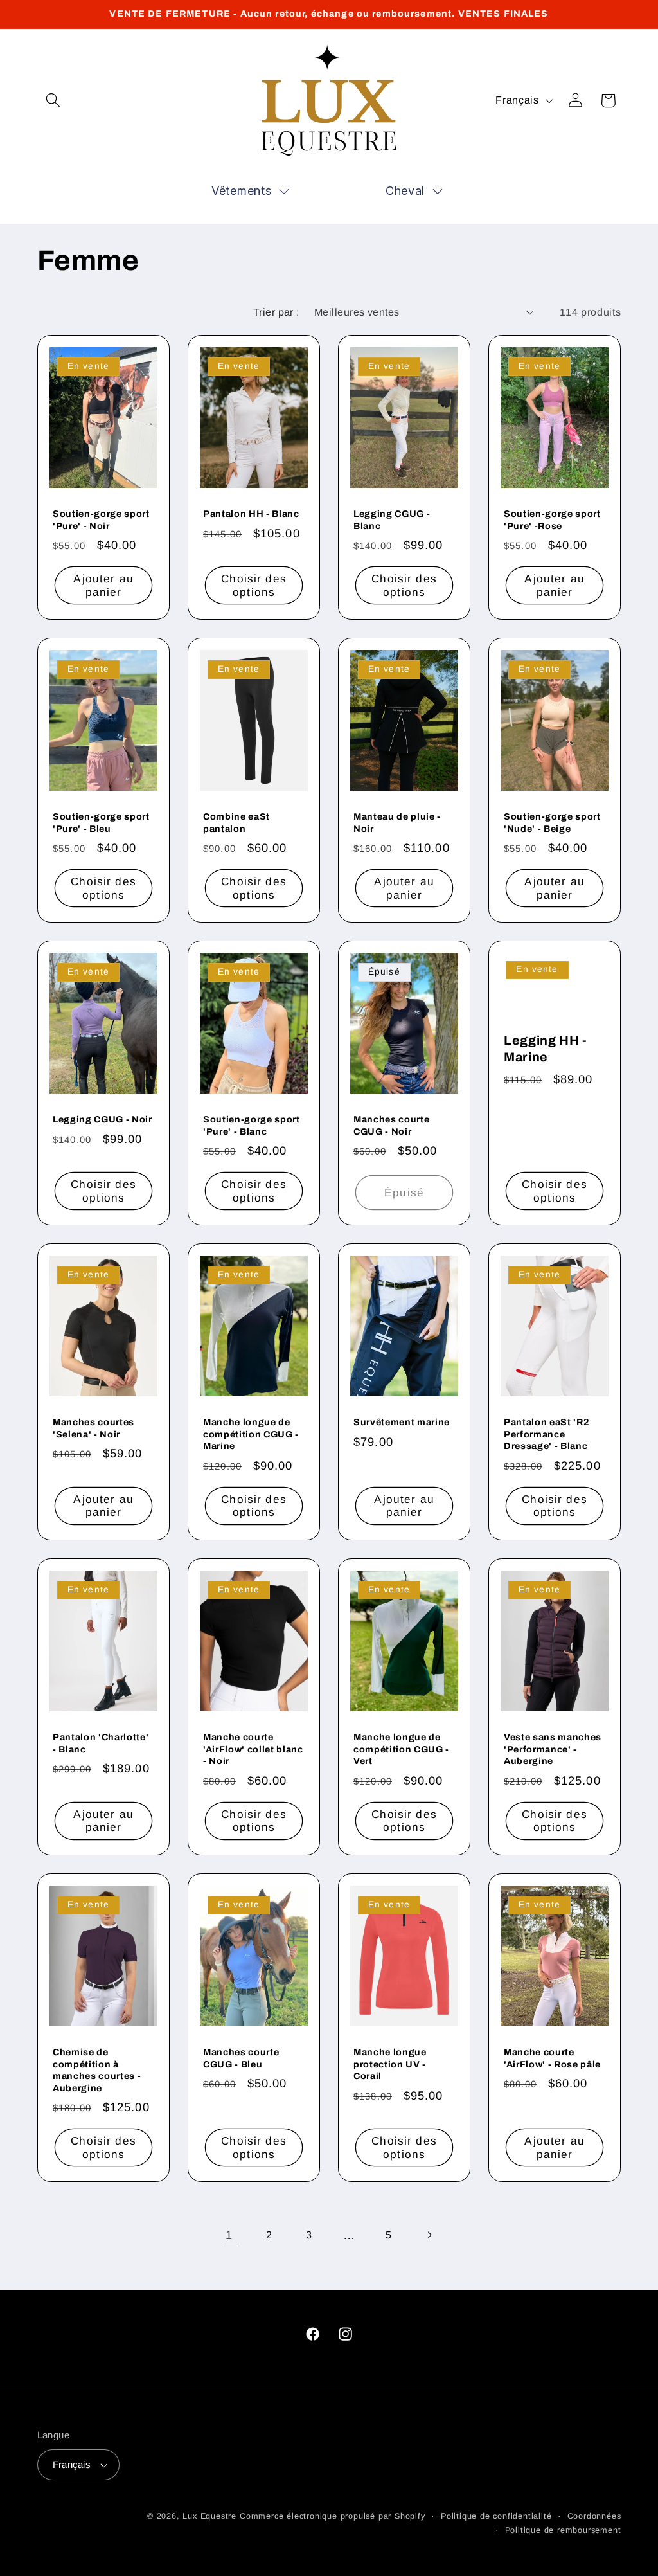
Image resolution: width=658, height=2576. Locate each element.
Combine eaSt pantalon (236, 823)
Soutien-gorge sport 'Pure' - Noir (101, 520)
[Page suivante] (429, 2235)
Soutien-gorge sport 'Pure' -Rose (552, 520)
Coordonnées (594, 2516)
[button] (54, 101)
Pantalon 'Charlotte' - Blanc (101, 1743)
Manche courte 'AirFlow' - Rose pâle (552, 2058)
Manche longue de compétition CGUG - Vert (401, 1749)
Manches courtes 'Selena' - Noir (93, 1428)
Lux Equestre (209, 2516)
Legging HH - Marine (546, 1049)
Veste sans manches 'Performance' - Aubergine (553, 1749)
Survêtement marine (402, 1422)
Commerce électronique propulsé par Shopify (333, 2516)
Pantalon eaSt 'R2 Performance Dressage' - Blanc (547, 1434)
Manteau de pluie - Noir (397, 823)
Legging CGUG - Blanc (392, 520)
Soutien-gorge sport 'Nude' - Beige (552, 823)
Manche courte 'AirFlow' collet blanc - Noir (253, 1749)
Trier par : (276, 312)
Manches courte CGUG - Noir (391, 1125)
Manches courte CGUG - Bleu (241, 2058)
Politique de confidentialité (496, 2516)
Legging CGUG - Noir (102, 1119)
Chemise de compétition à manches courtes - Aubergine (97, 2070)
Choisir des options (254, 586)
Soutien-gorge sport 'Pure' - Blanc (252, 1125)
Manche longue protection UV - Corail (390, 2064)
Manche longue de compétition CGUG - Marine (251, 1434)
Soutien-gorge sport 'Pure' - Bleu (101, 823)
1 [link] (229, 2235)
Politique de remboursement (563, 2530)
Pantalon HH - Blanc (251, 514)
